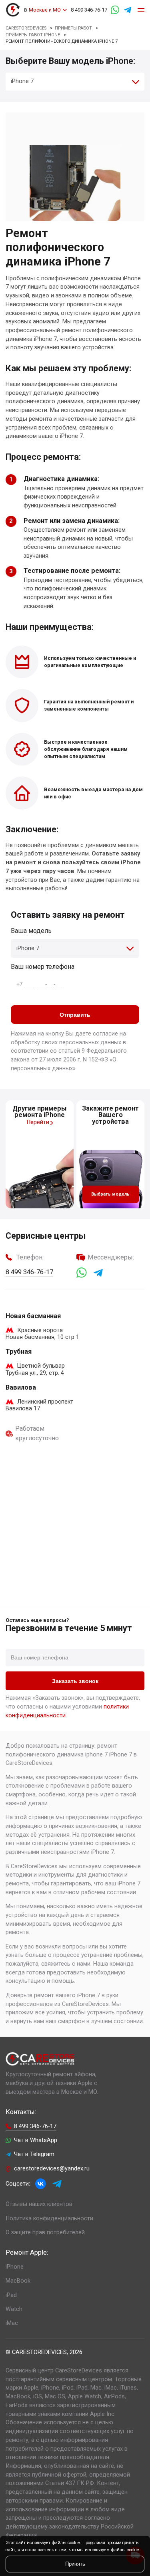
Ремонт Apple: (27, 2252)
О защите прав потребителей (45, 2232)
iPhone (15, 2267)
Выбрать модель (110, 1194)
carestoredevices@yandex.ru (52, 2169)
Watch (14, 2309)
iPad (11, 2295)
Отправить (75, 1015)
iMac (12, 2323)
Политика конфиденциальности (49, 2219)
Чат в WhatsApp (36, 2140)
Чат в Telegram (34, 2154)
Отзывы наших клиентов (39, 2204)
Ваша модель (31, 931)
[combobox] (75, 82)
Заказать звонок (75, 1681)
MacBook (18, 2281)
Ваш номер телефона (43, 967)
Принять (75, 2564)
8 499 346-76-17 (89, 10)
